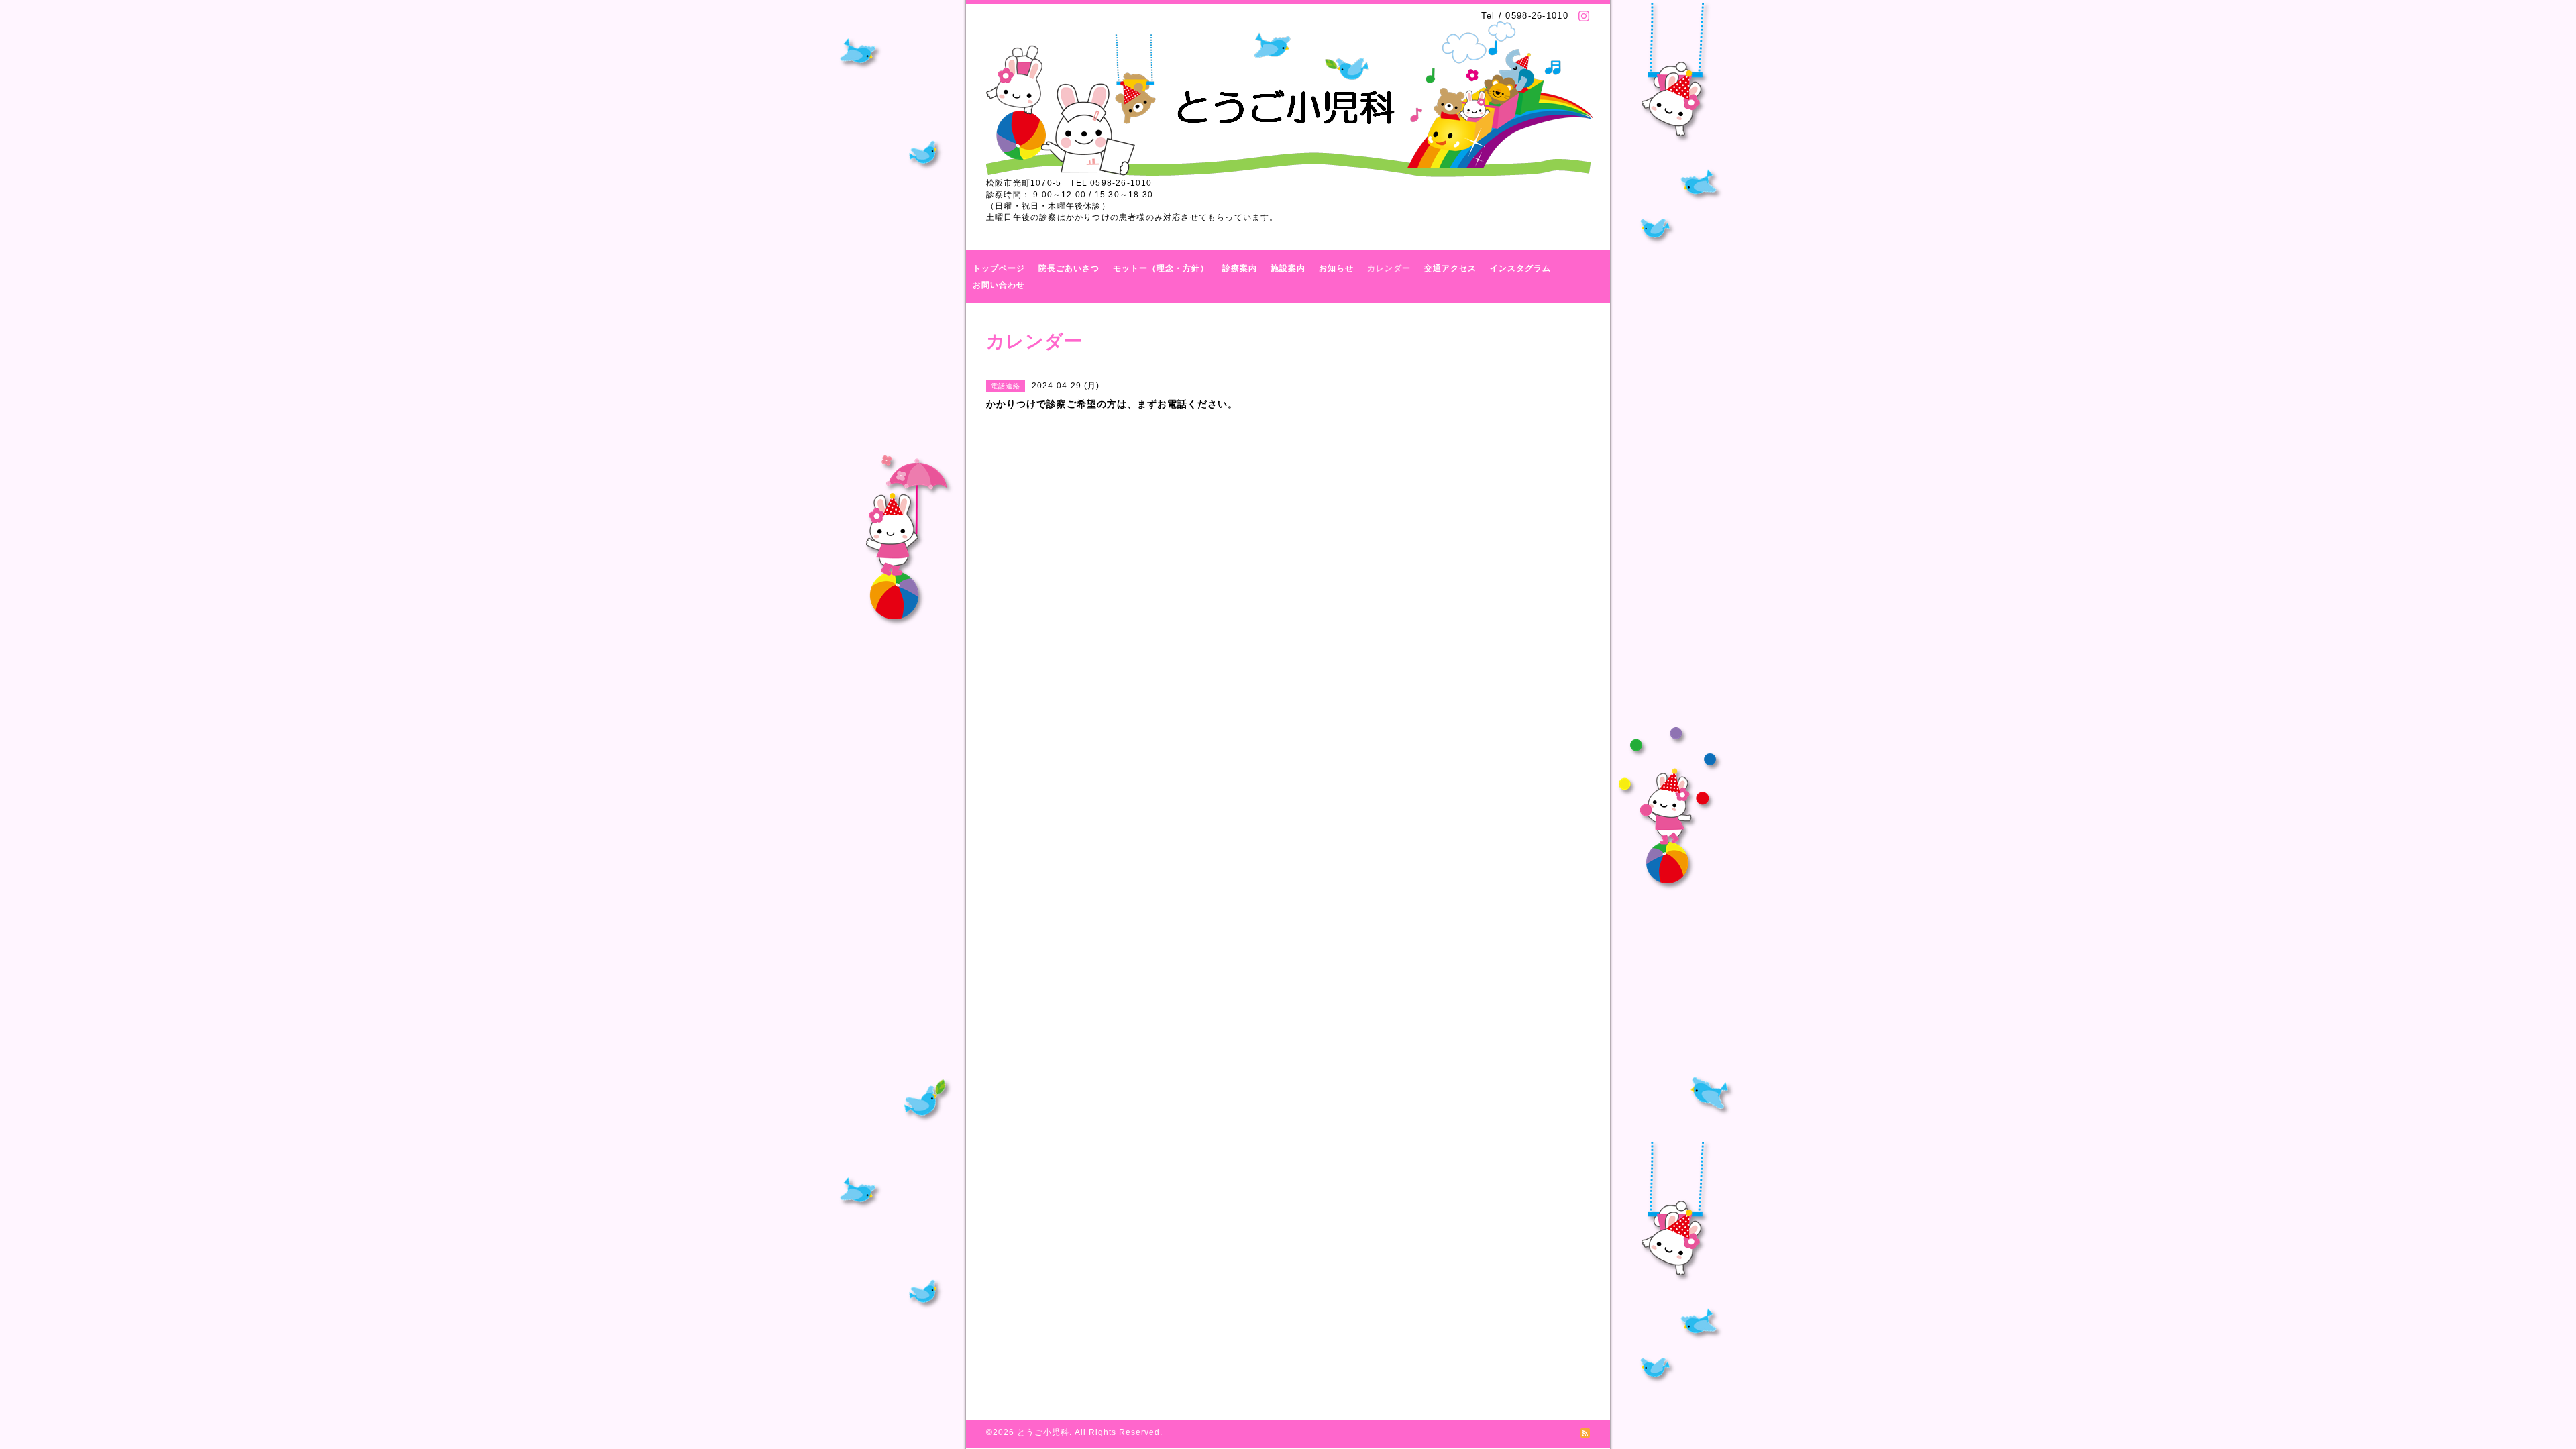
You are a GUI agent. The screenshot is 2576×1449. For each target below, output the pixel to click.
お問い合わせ (999, 285)
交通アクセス (1450, 268)
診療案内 (1240, 268)
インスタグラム (1520, 268)
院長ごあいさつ (1069, 268)
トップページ (999, 268)
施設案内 (1288, 268)
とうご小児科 (1043, 1432)
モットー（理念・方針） (1161, 268)
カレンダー (1389, 268)
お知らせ (1336, 268)
